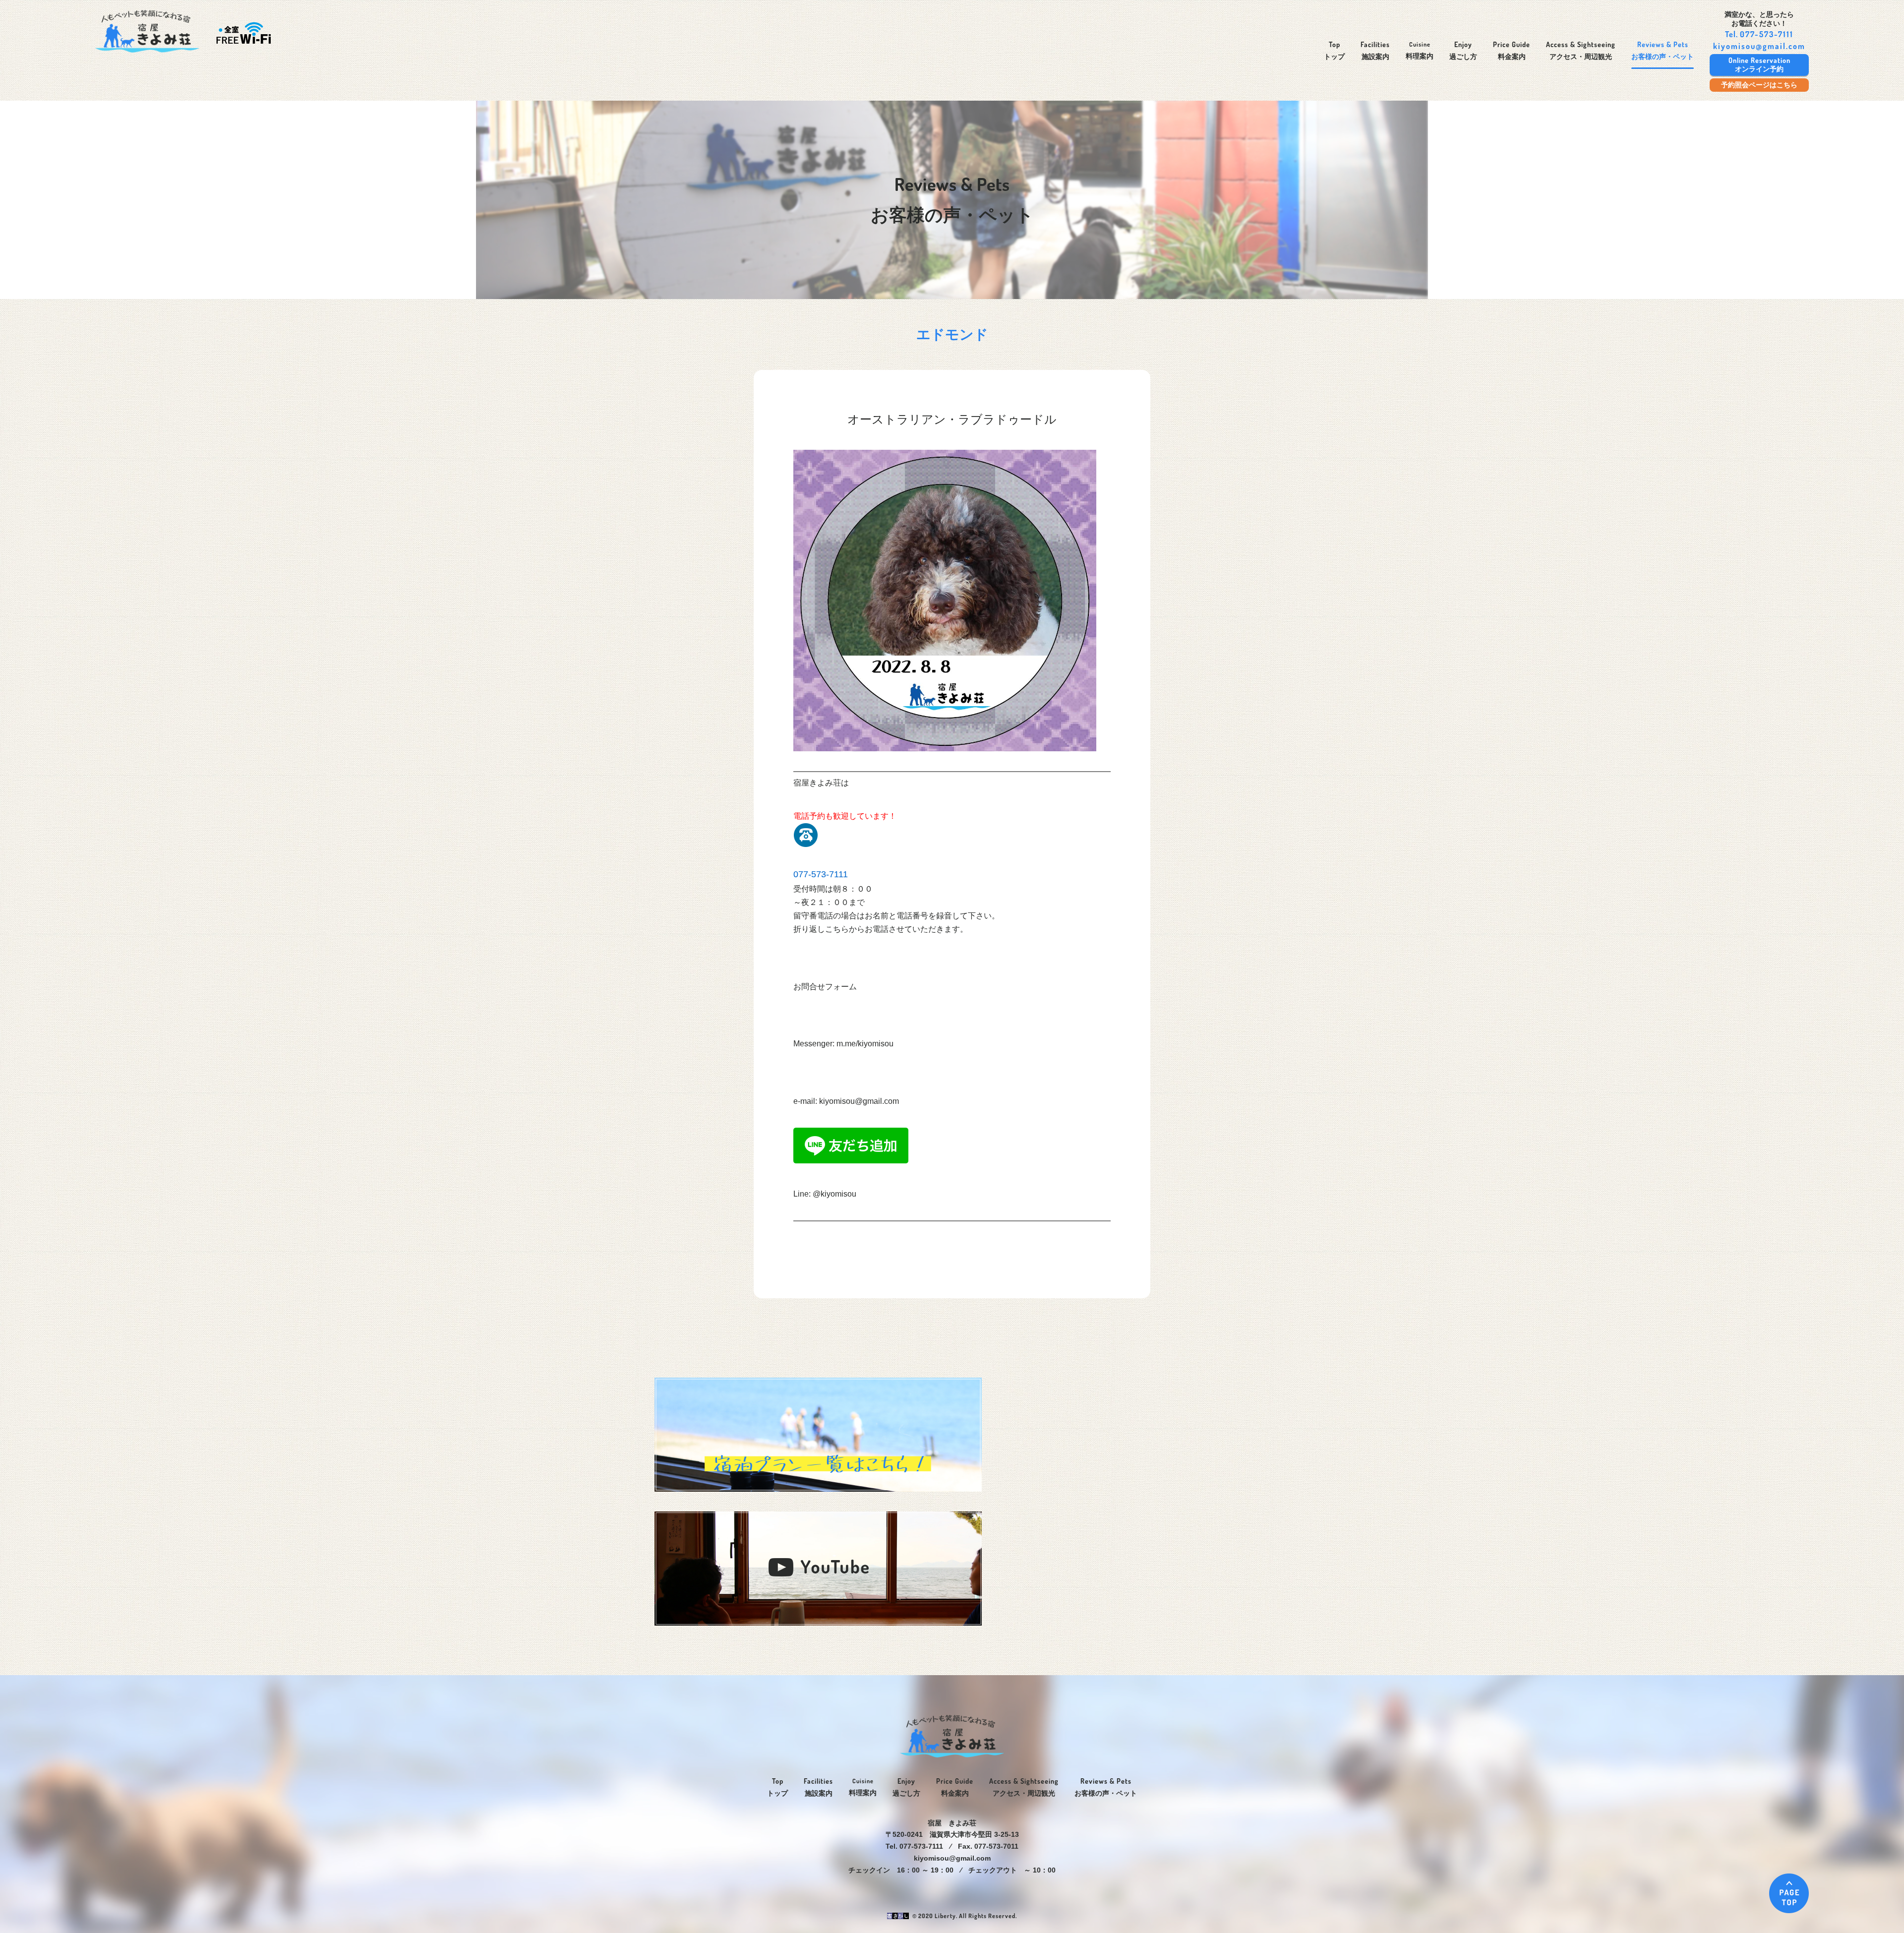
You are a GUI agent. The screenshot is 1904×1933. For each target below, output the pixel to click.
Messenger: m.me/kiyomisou (843, 1044)
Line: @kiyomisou (825, 1194)
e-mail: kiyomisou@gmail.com (846, 1101)
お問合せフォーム (825, 987)
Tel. (1759, 34)
